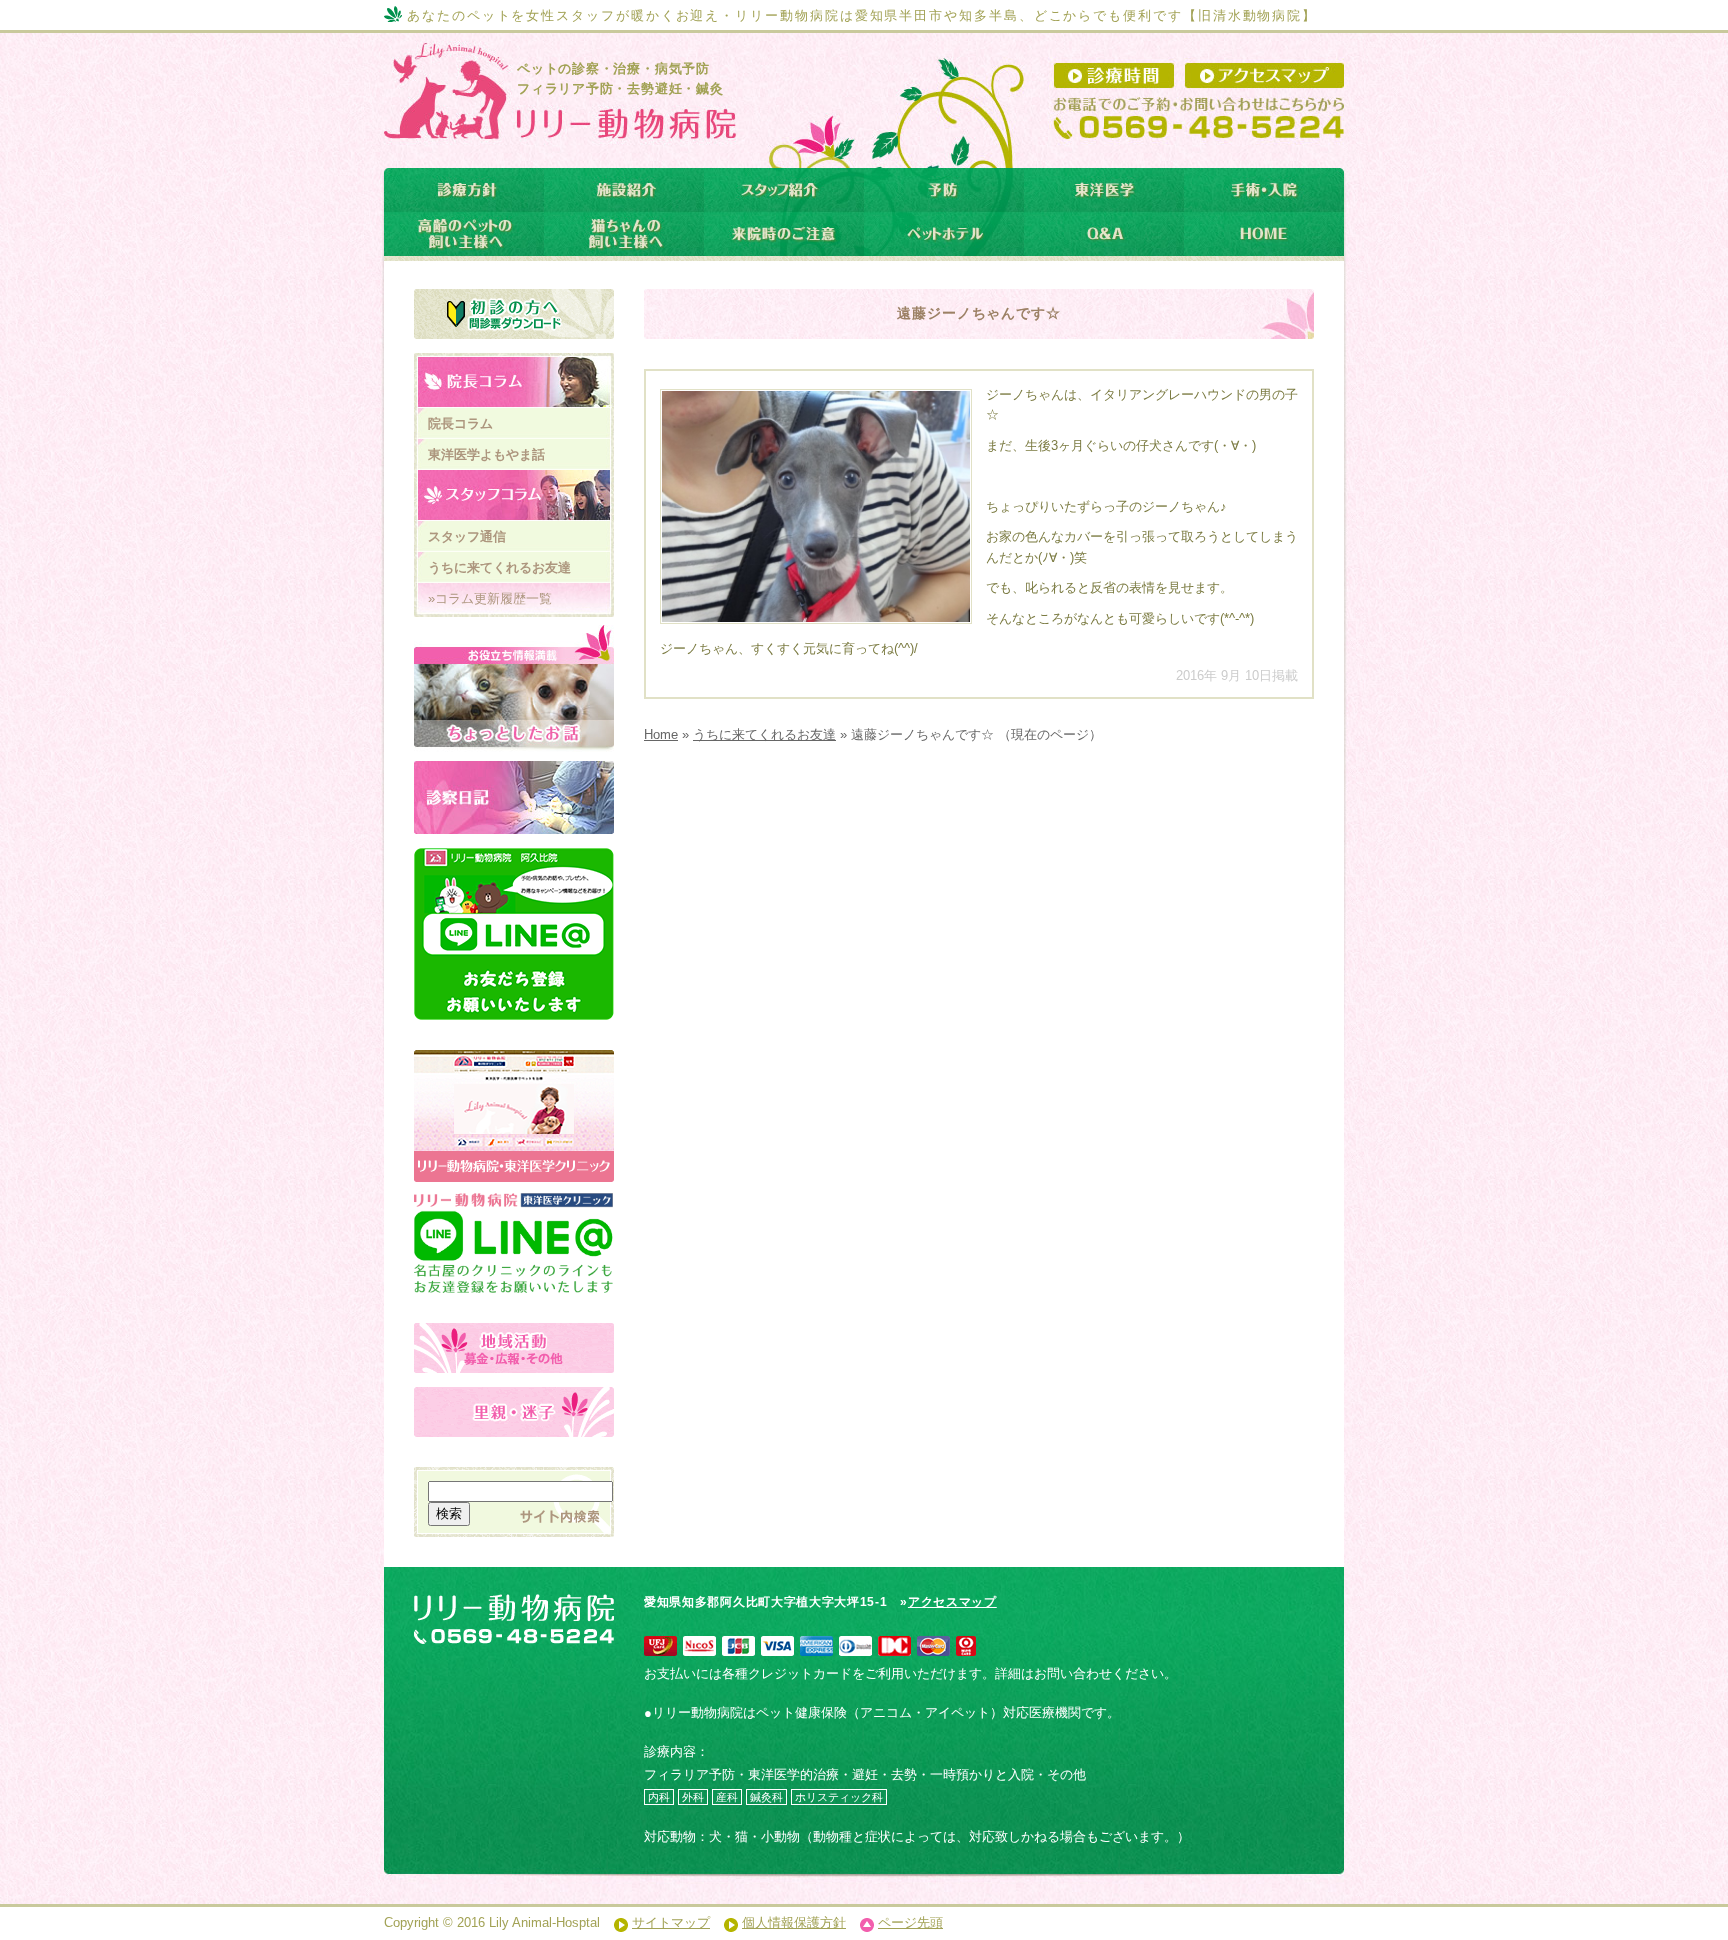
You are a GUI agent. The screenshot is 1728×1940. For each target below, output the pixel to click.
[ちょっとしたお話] (514, 688)
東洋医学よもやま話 (486, 454)
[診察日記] (514, 797)
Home (661, 734)
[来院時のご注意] (784, 234)
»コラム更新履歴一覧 (490, 598)
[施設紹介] (624, 190)
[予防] (944, 190)
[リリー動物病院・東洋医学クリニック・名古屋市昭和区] (514, 1060)
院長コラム (460, 423)
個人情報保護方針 (794, 1922)
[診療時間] (1114, 75)
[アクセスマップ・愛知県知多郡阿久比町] (1264, 75)
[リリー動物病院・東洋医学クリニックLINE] (514, 1222)
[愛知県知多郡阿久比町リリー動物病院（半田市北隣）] (557, 123)
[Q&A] (1104, 234)
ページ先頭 (910, 1922)
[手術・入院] (1264, 190)
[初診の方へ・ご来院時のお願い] (514, 314)
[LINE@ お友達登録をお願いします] (514, 934)
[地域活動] (514, 1348)
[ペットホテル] (944, 234)
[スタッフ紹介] (784, 190)
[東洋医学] (1104, 190)
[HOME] (1264, 234)
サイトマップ (671, 1922)
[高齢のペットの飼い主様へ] (464, 234)
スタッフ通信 (467, 536)
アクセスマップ (952, 1602)
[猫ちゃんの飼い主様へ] (624, 234)
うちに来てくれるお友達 (764, 734)
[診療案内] (464, 190)
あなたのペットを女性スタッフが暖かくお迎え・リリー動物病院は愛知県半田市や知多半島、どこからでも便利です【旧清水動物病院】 (862, 15)
